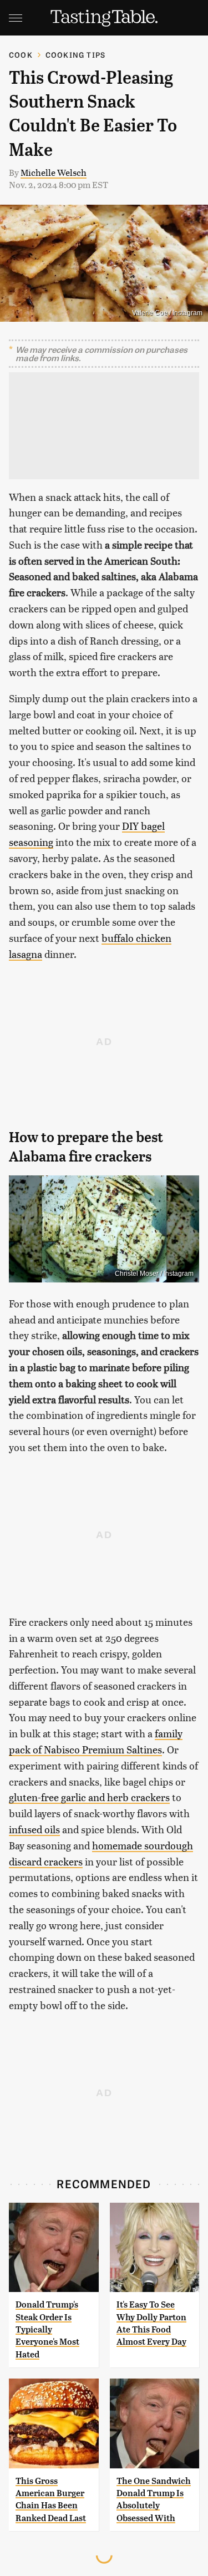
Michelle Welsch (54, 172)
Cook (21, 55)
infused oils (34, 1829)
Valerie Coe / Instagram (167, 313)
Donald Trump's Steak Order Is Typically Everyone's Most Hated (47, 2329)
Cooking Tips (75, 55)
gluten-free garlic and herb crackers (89, 1797)
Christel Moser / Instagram (154, 1274)
